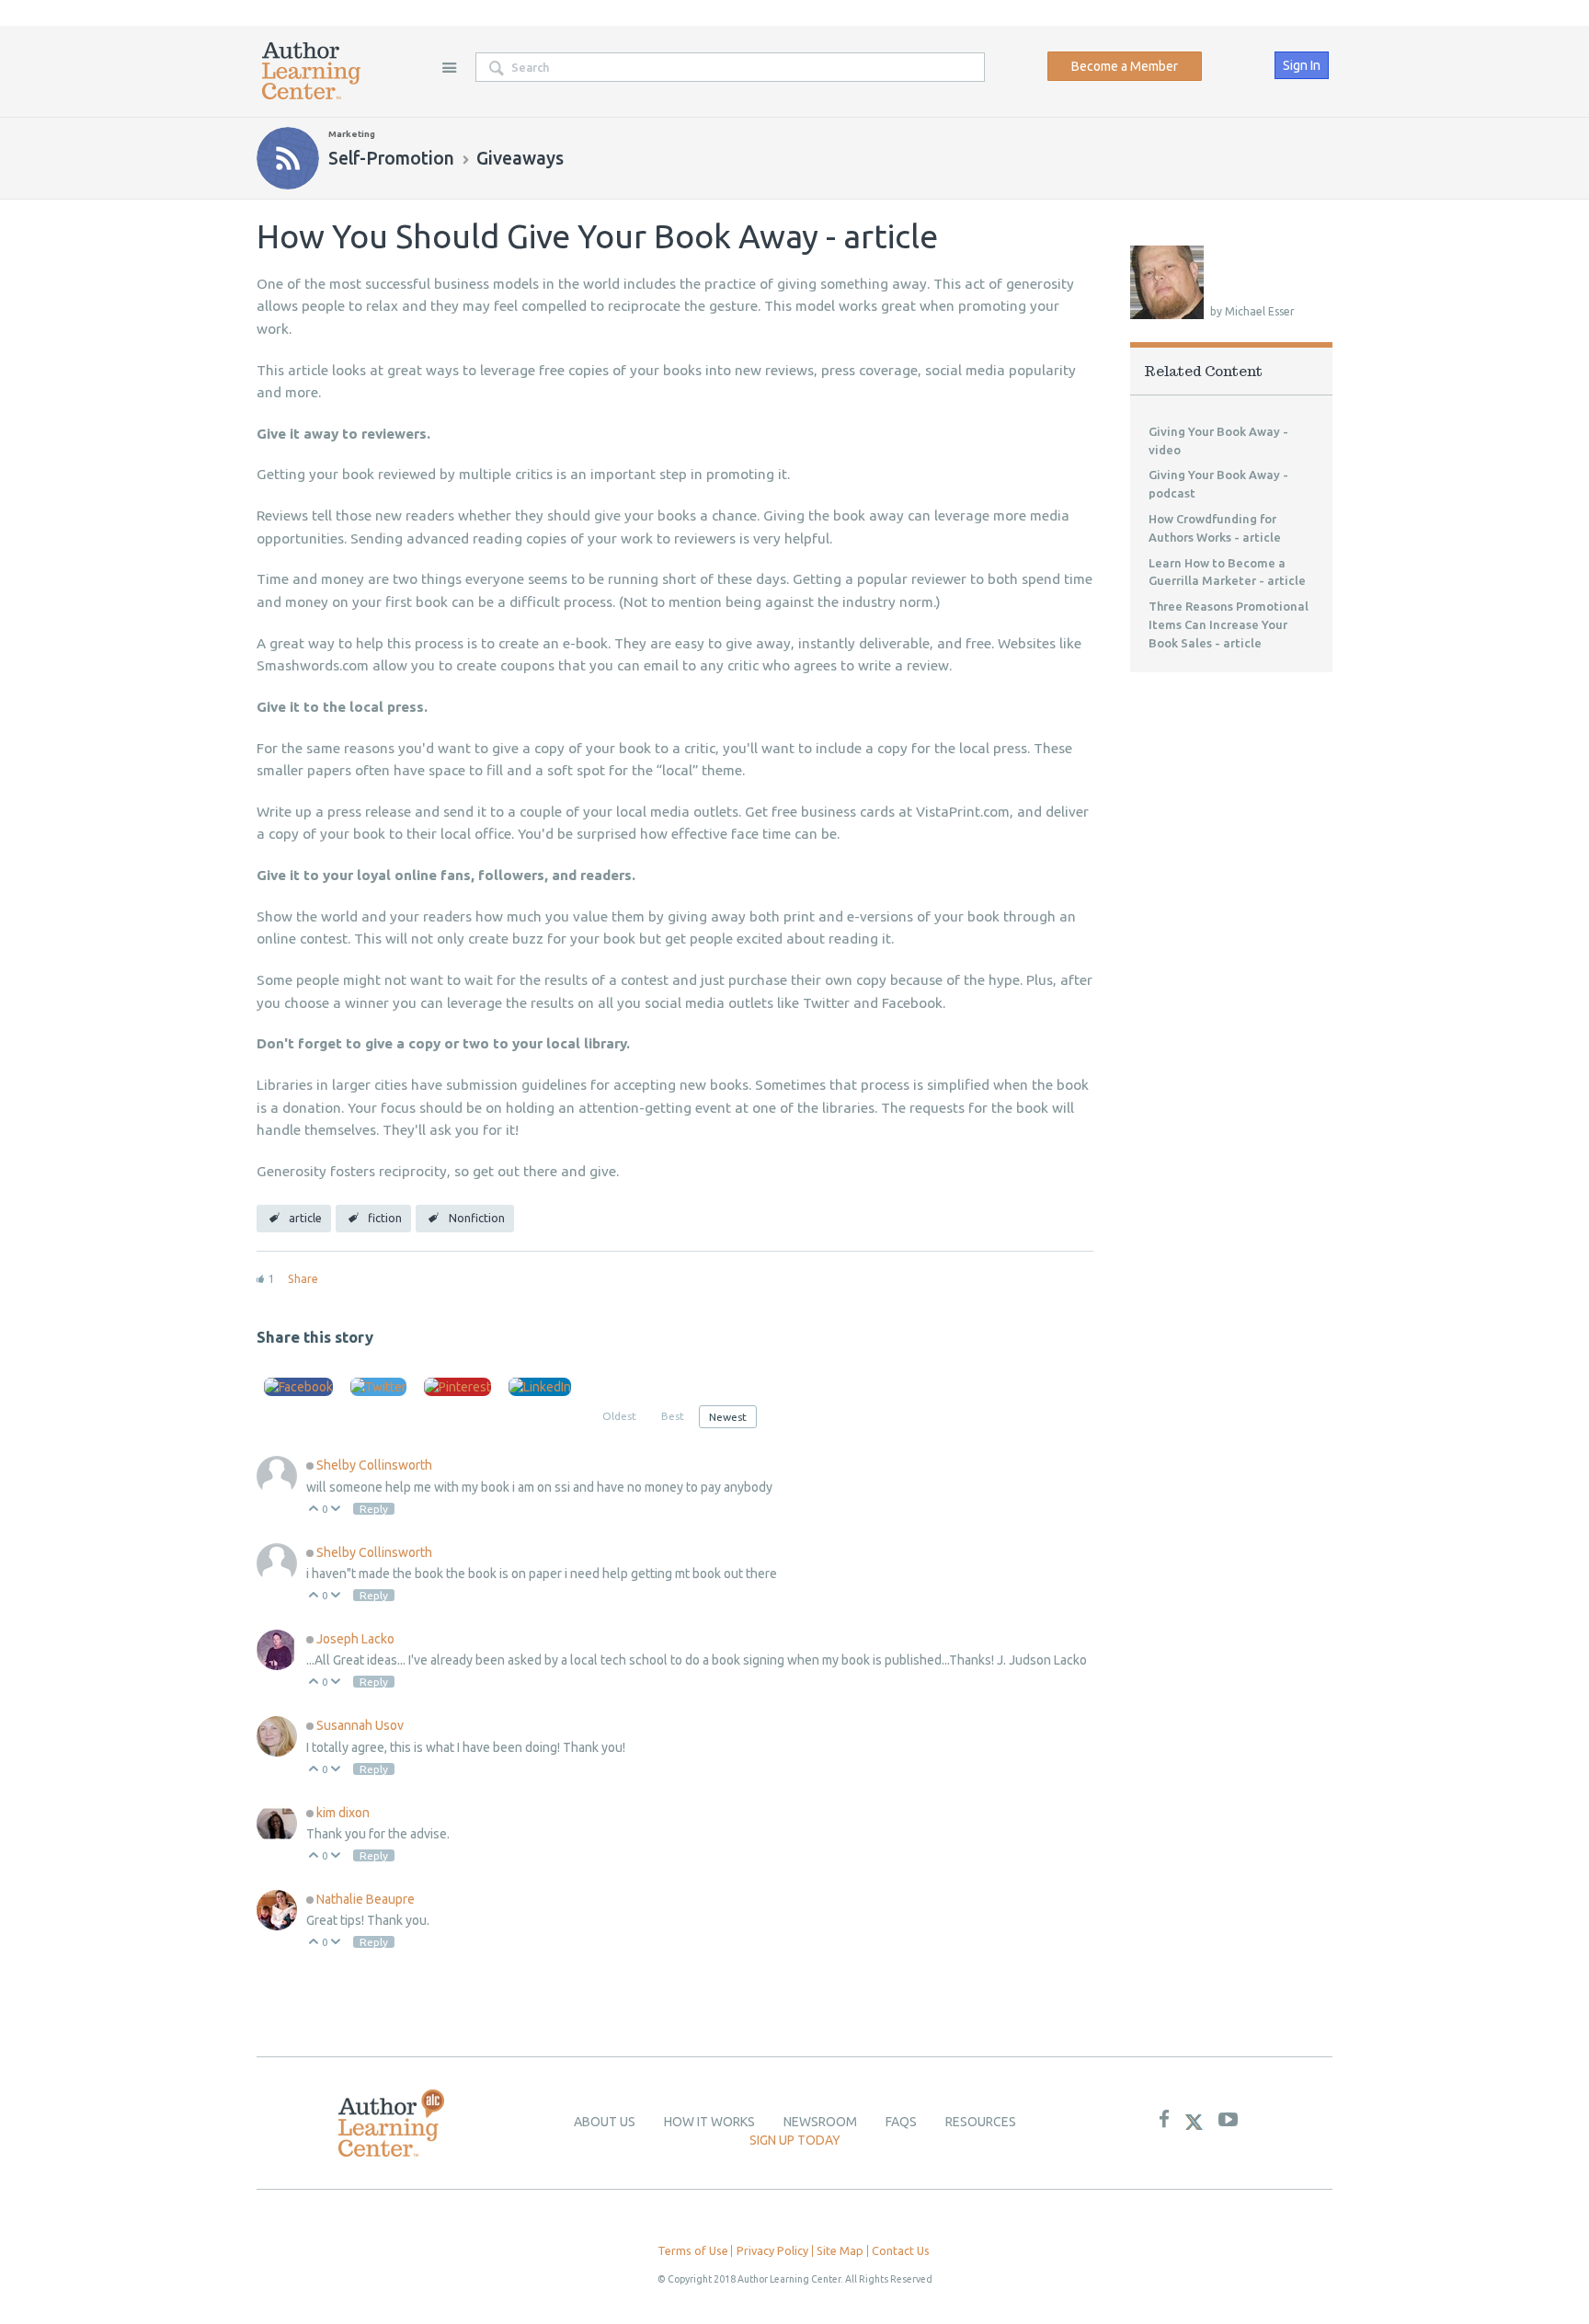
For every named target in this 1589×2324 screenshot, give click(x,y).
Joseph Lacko (355, 1639)
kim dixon (343, 1813)
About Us (605, 2122)
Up (314, 1510)
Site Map (840, 2250)
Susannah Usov (360, 1725)
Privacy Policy (772, 2250)
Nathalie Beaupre (366, 1899)
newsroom (820, 2122)
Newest (728, 1417)
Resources (981, 2122)
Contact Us (901, 2250)
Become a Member (1125, 66)
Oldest (619, 1416)
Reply (374, 1509)
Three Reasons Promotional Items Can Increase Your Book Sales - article (1229, 624)
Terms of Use (693, 2250)
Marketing (352, 134)
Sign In (1302, 65)
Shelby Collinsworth (374, 1465)
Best (673, 1416)
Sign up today (795, 2140)
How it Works (709, 2122)
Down (336, 1510)
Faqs (901, 2122)
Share (303, 1278)
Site (449, 67)
